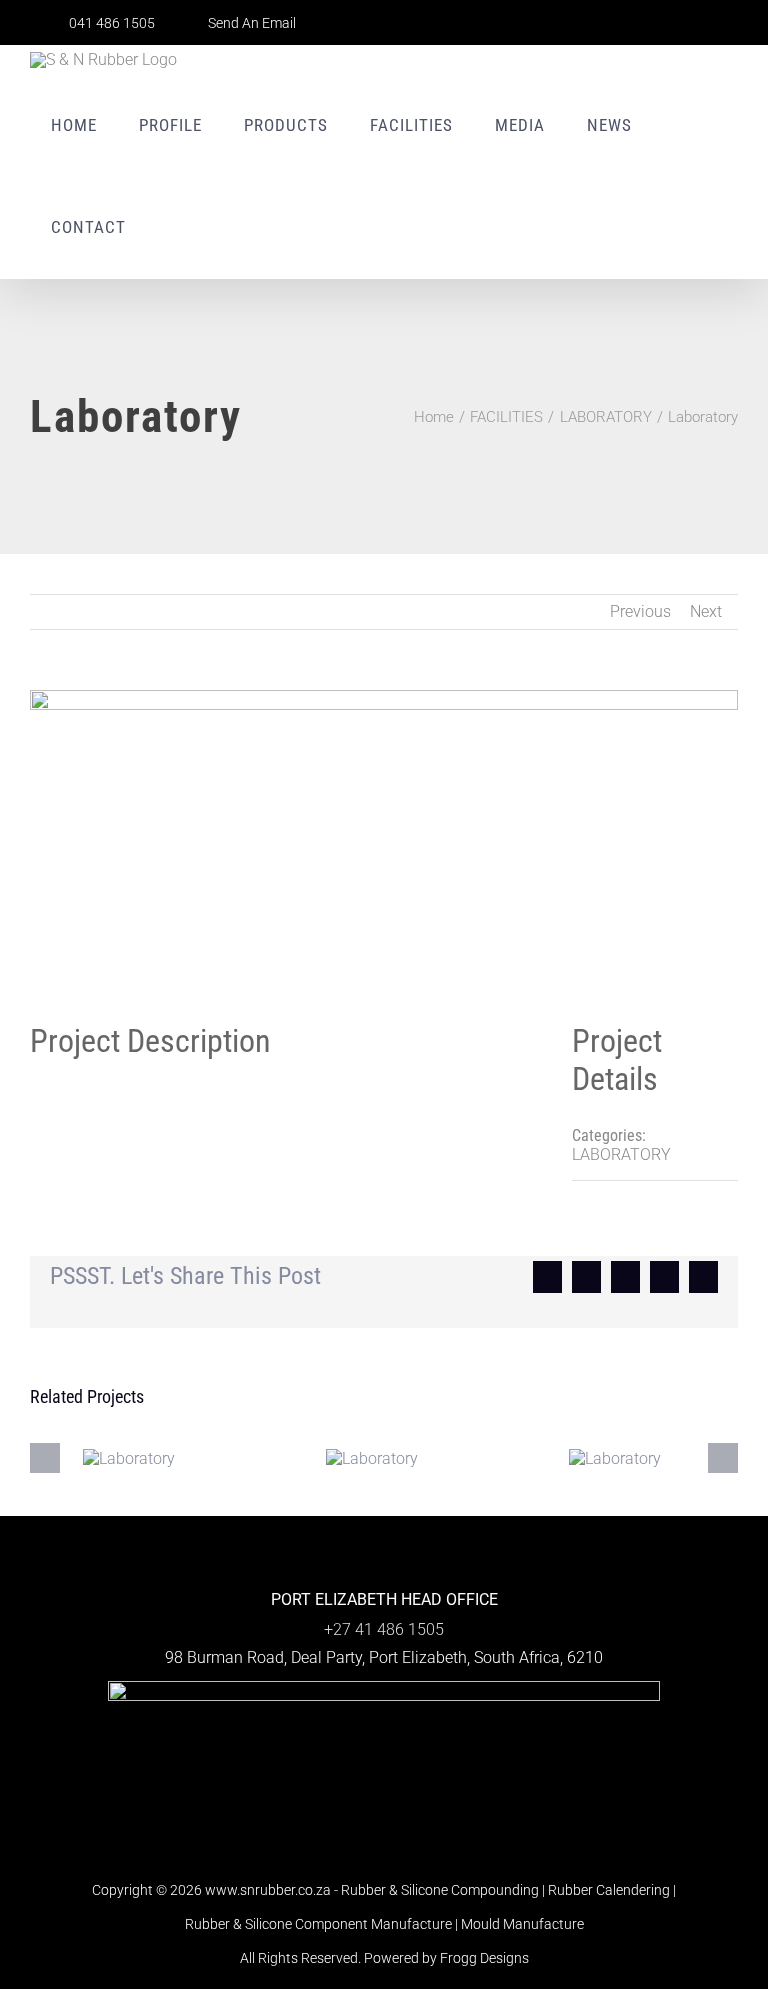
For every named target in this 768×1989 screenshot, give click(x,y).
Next (706, 611)
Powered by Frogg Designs (446, 1958)
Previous (640, 611)
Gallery (140, 1458)
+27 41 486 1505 (384, 1629)
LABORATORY (621, 1154)
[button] (175, 227)
